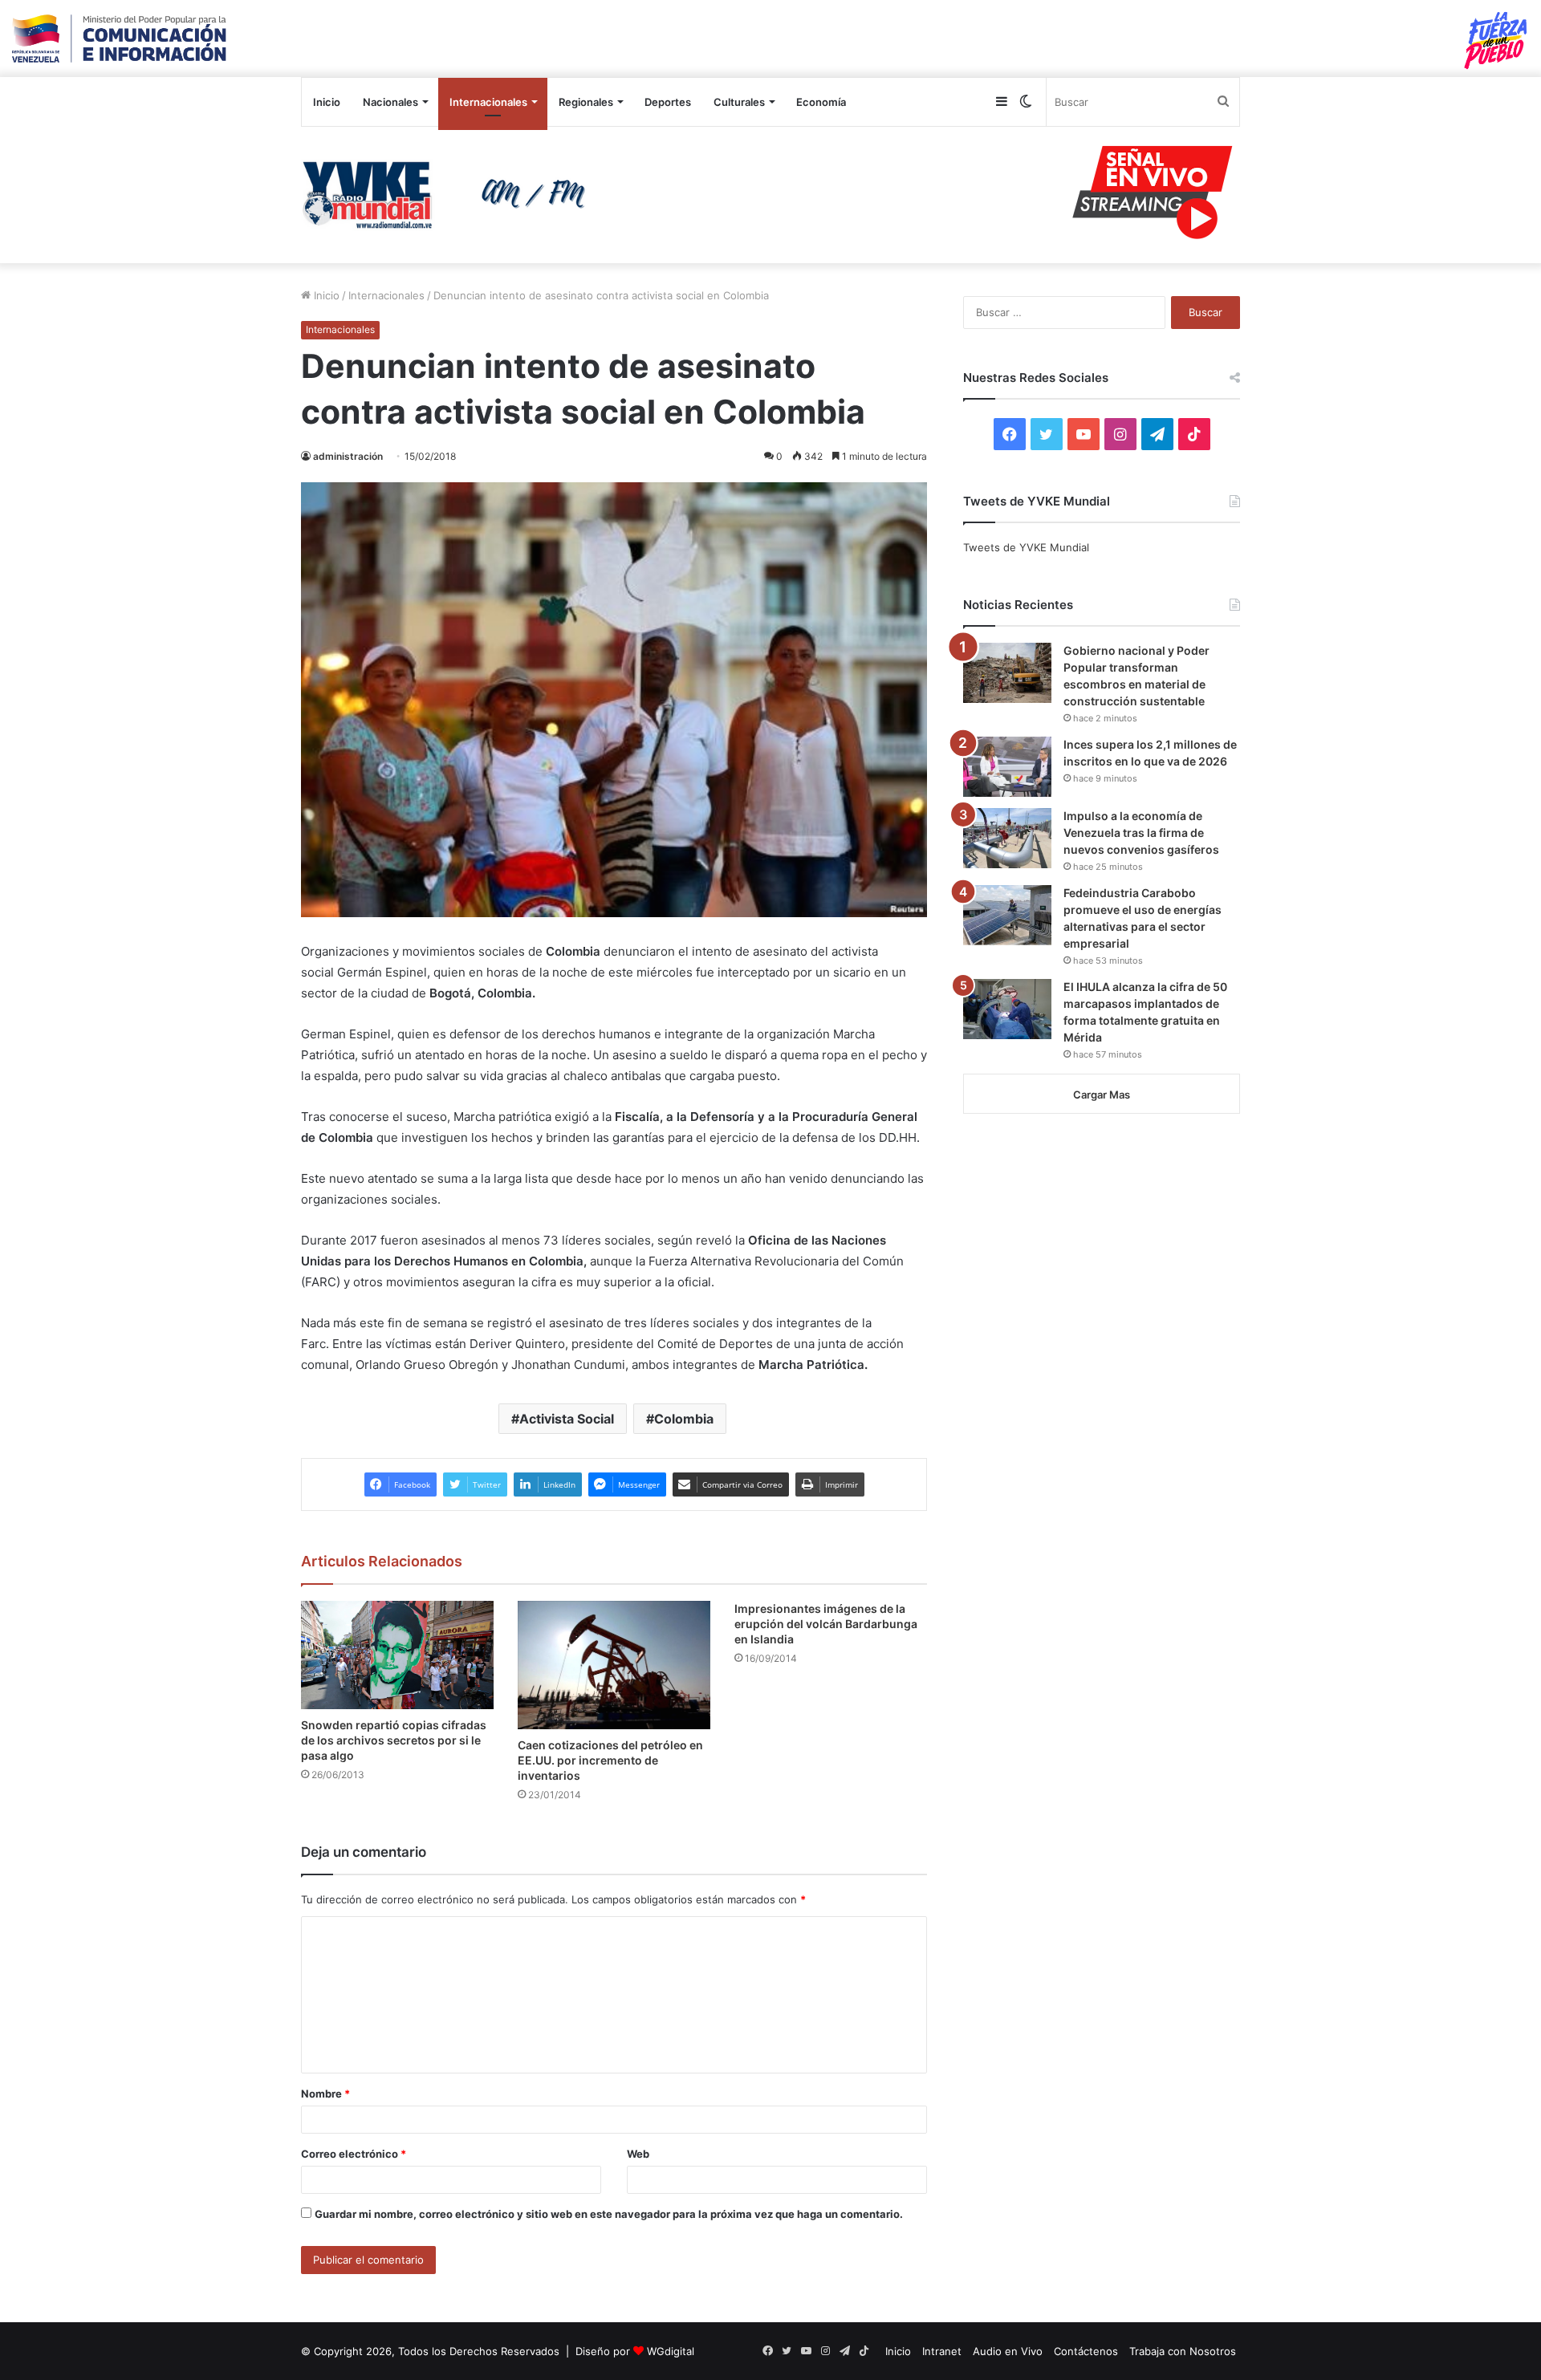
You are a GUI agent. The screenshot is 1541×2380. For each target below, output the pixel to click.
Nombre (325, 2094)
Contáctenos (1086, 2351)
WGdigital (671, 2351)
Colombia (684, 1419)
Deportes (668, 102)
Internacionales (488, 102)
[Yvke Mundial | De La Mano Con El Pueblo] (449, 195)
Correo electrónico (354, 2154)
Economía (821, 102)
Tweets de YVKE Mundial (1026, 547)
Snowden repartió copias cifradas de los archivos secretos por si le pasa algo (394, 1740)
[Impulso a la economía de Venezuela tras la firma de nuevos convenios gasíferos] (1007, 838)
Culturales (739, 102)
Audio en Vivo (1008, 2351)
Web (638, 2154)
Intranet (942, 2351)
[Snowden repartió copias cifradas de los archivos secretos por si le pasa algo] (397, 1655)
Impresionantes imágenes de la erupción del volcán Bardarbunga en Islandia (826, 1624)
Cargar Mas (1102, 1095)
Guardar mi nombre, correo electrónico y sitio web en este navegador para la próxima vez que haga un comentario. (609, 2214)
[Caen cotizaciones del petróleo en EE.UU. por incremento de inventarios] (614, 1665)
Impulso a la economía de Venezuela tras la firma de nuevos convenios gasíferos (1141, 833)
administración (348, 456)
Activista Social (567, 1419)
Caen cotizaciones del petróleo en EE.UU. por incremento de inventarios (610, 1760)
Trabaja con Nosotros (1183, 2351)
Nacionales (390, 102)
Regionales (586, 102)
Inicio (327, 102)
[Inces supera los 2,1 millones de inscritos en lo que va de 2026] (1007, 767)
